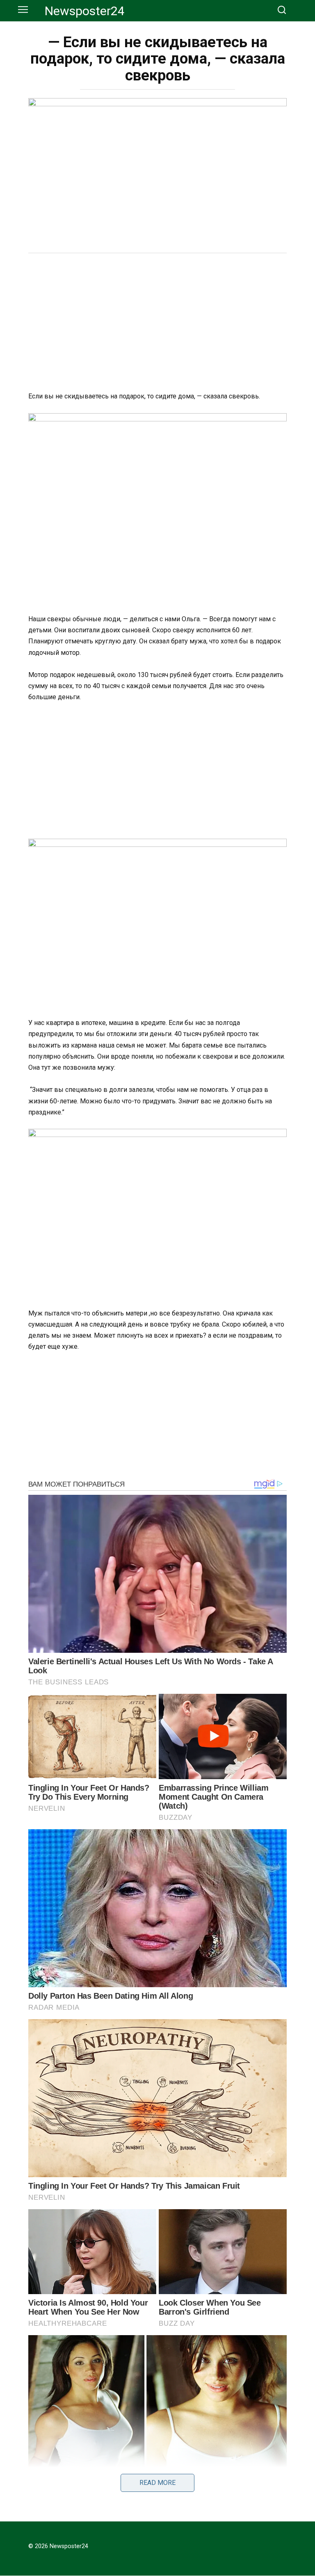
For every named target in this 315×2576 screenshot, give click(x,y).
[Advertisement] (157, 323)
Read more (157, 2483)
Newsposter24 (85, 11)
